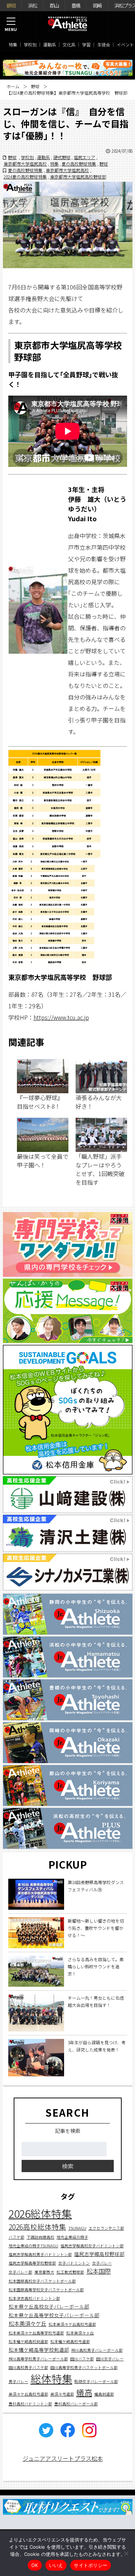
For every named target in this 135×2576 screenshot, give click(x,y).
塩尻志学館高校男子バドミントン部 (40, 2254)
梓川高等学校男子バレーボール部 (38, 2359)
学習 (86, 44)
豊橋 (76, 5)
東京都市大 (44, 2272)
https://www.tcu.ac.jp (61, 1017)
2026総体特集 (40, 2213)
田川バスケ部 (82, 2359)
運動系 (50, 44)
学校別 (30, 44)
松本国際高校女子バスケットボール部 (42, 2281)
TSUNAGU (77, 2228)
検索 (68, 2166)
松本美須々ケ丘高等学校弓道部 (36, 2333)
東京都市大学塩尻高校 (25, 164)
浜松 (32, 5)
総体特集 (51, 2378)
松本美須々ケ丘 (28, 2323)
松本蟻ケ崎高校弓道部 (70, 2341)
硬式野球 (62, 157)
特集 (13, 44)
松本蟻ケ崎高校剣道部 (28, 2341)
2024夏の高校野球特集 (25, 177)
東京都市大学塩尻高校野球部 (78, 177)
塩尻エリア (85, 157)
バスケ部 (17, 2237)
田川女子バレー (110, 2359)
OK (35, 2565)
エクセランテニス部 (106, 2228)
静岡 (11, 5)
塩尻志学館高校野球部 (99, 2254)
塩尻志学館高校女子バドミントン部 (92, 2246)
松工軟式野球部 (70, 2272)
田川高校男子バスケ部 (28, 2367)
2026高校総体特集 (37, 2227)
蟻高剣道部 (104, 2394)
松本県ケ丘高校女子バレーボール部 (49, 2306)
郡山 (54, 5)
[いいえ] (126, 2553)
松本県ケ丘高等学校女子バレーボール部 (54, 2315)
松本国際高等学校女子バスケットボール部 (46, 2290)
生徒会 (104, 44)
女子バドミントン (74, 2263)
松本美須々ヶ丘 (80, 2333)
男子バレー (19, 2381)
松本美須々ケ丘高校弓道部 (72, 2324)
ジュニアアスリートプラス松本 (63, 2458)
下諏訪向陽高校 (40, 2237)
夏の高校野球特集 (79, 164)
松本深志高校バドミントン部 (34, 2298)
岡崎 (97, 5)
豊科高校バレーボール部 (76, 2404)
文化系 (69, 44)
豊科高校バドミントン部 (30, 2404)
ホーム (13, 86)
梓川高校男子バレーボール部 (97, 2350)
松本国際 (99, 2271)
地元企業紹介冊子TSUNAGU (33, 2246)
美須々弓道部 (62, 2394)
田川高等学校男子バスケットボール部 (84, 2367)
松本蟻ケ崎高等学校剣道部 (39, 2350)
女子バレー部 (21, 2272)
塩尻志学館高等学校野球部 (32, 2263)
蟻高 (84, 2392)
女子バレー (102, 2263)
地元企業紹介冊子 (72, 2237)
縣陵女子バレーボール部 (96, 2381)
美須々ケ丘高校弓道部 (28, 2394)
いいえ (56, 2565)
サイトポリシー (91, 2565)
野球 (35, 86)
